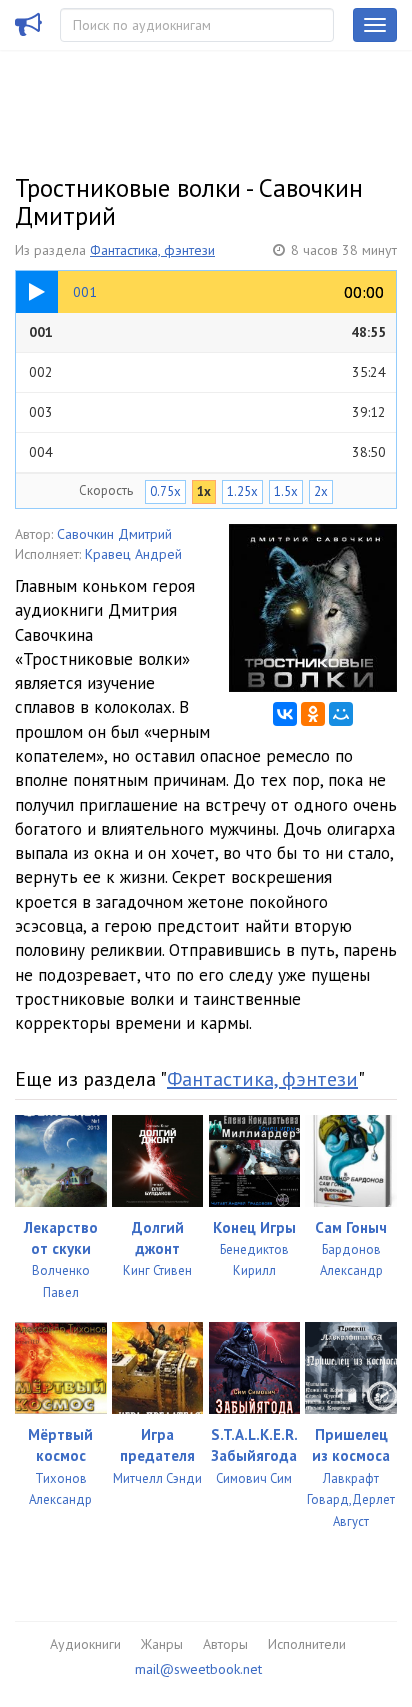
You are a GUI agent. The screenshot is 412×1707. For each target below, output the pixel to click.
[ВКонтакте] (285, 714)
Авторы (225, 1644)
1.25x (242, 491)
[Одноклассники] (313, 714)
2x (321, 491)
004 (207, 452)
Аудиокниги (85, 1644)
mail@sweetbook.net (198, 1669)
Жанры (162, 1644)
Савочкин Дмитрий (114, 534)
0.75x (165, 491)
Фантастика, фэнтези (152, 250)
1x (204, 491)
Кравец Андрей (133, 554)
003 (207, 412)
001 (207, 332)
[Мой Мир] (341, 714)
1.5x (286, 491)
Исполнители (307, 1644)
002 (207, 372)
